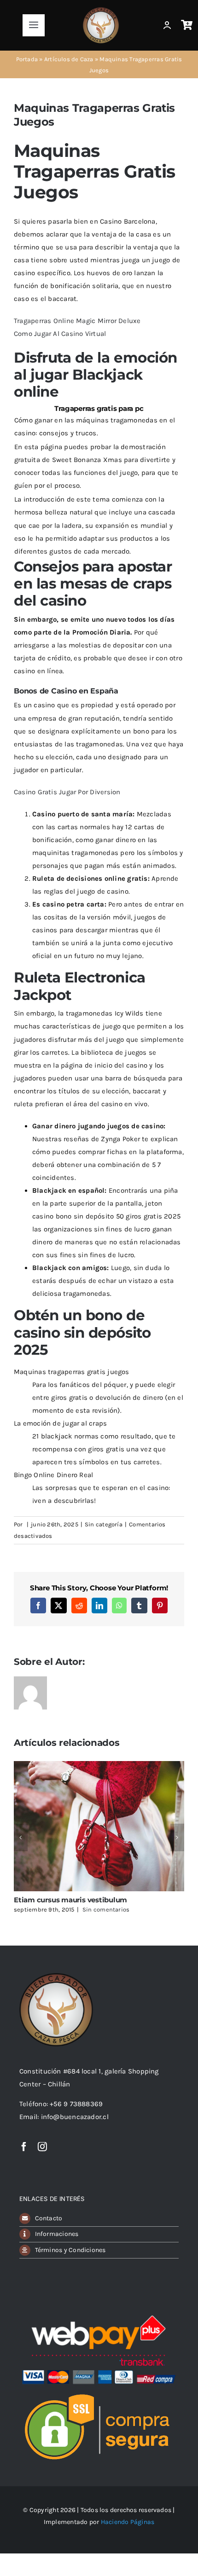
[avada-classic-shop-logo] (101, 10)
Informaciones (57, 2234)
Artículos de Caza (69, 59)
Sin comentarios (106, 1909)
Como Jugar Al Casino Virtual (60, 334)
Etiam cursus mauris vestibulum (70, 1900)
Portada (27, 59)
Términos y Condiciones (70, 2250)
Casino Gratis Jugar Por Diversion (67, 792)
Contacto (49, 2218)
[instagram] (42, 2147)
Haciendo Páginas (128, 2522)
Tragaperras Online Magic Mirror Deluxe (77, 321)
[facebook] (24, 2147)
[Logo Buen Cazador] (56, 1976)
